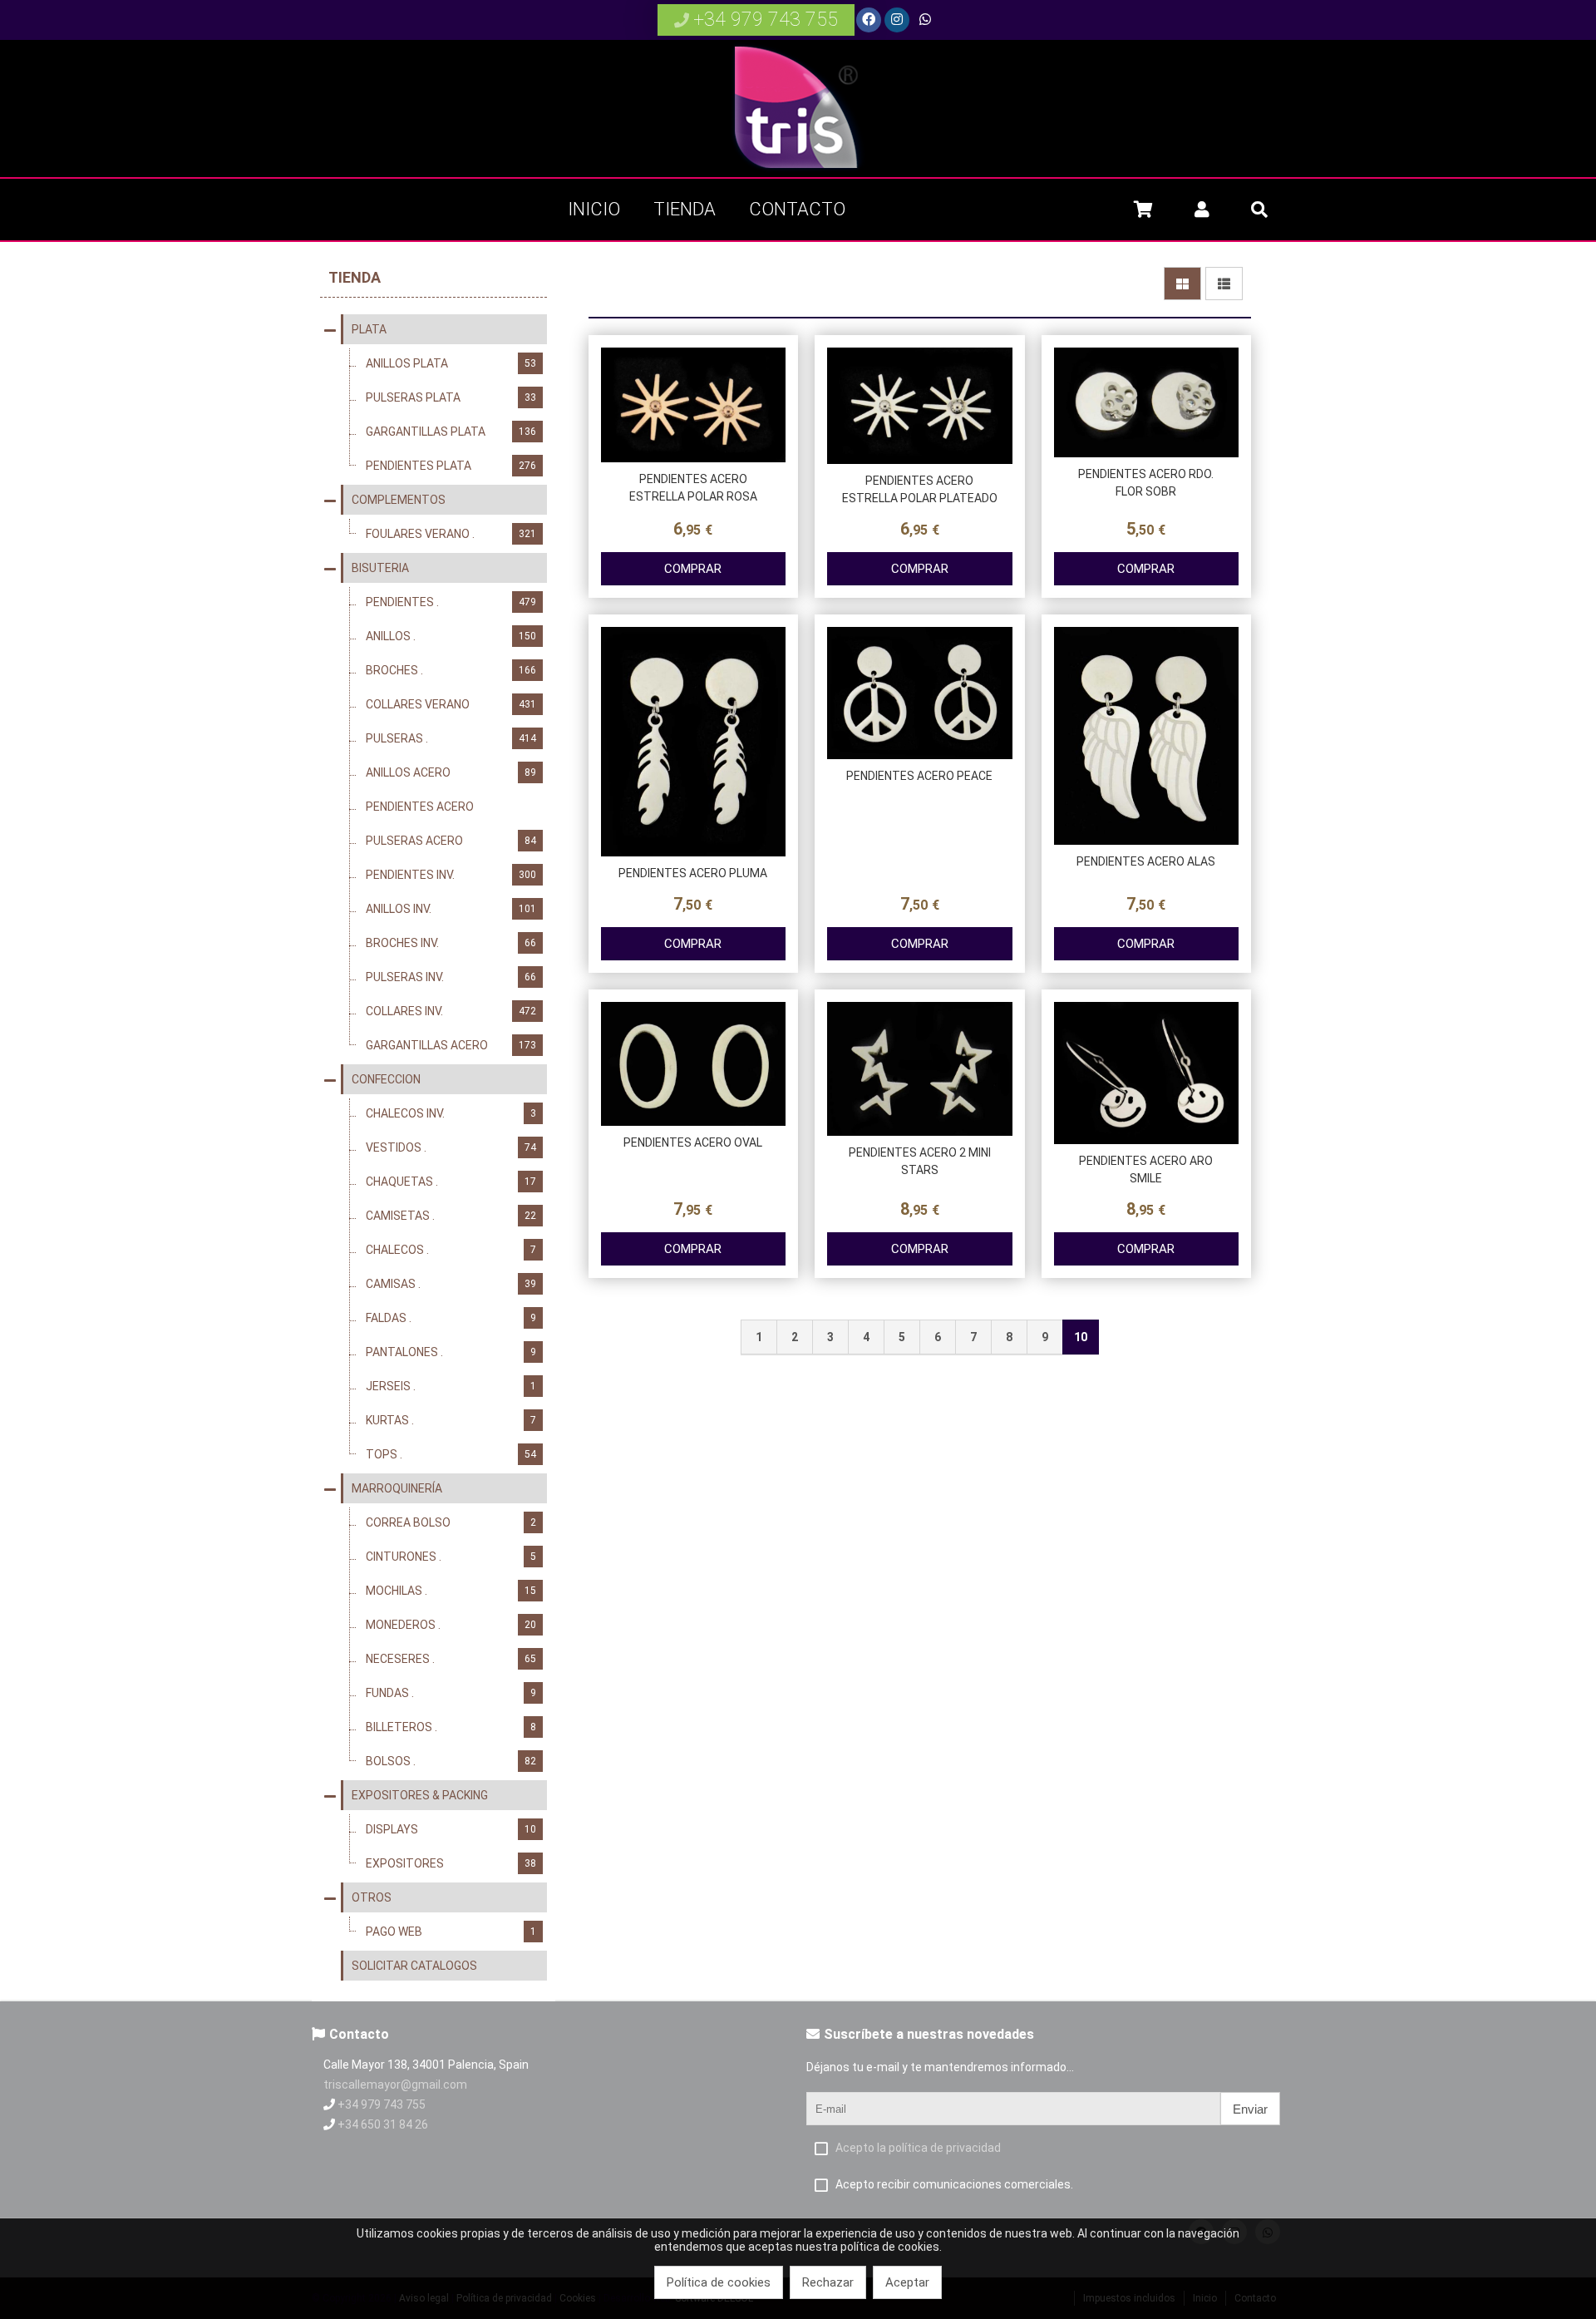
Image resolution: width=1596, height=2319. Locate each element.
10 (1081, 1337)
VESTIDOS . (451, 1147)
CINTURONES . (451, 1557)
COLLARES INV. (451, 1011)
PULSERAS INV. (451, 977)
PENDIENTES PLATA (451, 466)
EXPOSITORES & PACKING (420, 1795)
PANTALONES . (451, 1352)
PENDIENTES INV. (451, 875)
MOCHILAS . (451, 1591)
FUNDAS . (451, 1693)
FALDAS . (451, 1318)
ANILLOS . (451, 636)
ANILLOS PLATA (451, 363)
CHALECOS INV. (451, 1113)
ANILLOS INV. (451, 909)
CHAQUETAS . (451, 1182)
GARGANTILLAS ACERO (451, 1045)
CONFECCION (386, 1079)
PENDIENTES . (451, 602)
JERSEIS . (451, 1386)
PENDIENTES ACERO (451, 807)
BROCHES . (451, 670)
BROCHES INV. (451, 943)
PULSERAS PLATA (451, 397)
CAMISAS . (451, 1284)
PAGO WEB (451, 1932)
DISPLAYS (451, 1829)
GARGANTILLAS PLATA (451, 432)
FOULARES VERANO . (451, 534)
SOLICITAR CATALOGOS (414, 1966)
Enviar (1250, 2109)
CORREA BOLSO (451, 1522)
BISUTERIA (380, 568)
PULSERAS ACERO (451, 841)
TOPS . (451, 1454)
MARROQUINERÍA (397, 1488)
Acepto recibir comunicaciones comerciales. (954, 2184)
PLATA (369, 329)
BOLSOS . (451, 1761)
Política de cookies (719, 2282)
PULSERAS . (451, 738)
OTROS (372, 1897)
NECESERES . (451, 1659)
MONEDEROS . (451, 1625)
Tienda (355, 277)
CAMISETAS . (451, 1216)
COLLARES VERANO (451, 704)
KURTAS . (451, 1420)
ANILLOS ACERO (451, 772)
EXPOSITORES (451, 1863)
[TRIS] (798, 170)
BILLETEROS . (451, 1727)
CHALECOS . (451, 1250)
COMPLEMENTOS (399, 500)
